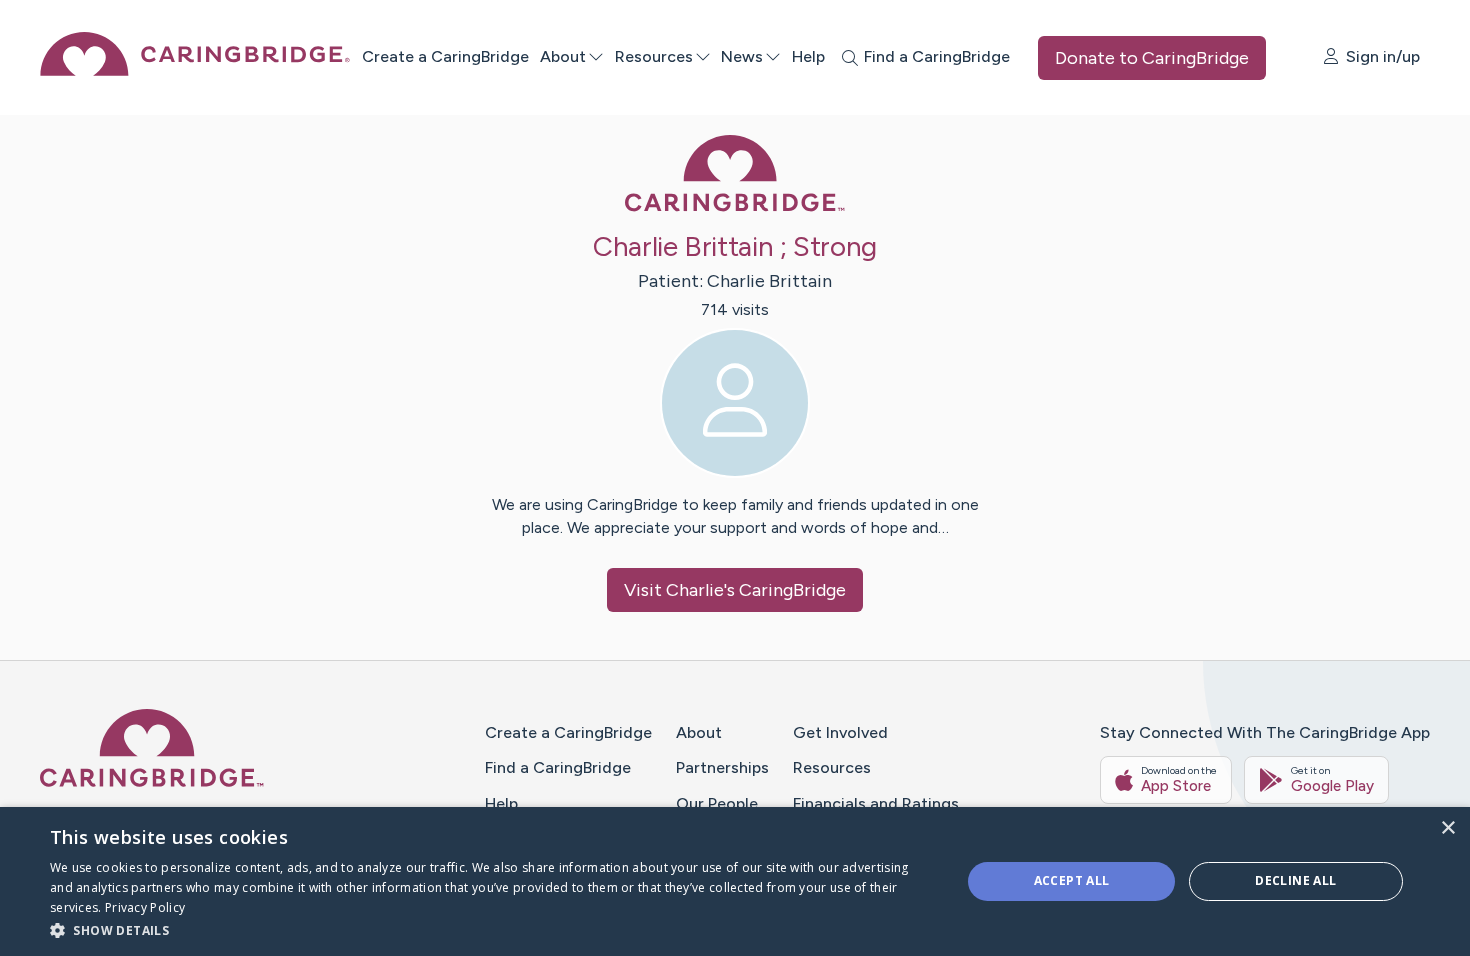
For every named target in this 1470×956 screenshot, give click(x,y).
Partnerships (722, 767)
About (563, 56)
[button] (492, 929)
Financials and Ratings (876, 803)
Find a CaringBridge (558, 767)
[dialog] (735, 881)
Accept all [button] (1072, 880)
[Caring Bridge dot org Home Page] (195, 70)
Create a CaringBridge (445, 56)
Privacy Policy (145, 907)
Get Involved (840, 732)
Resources (654, 56)
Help (808, 56)
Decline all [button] (1295, 880)
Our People (717, 803)
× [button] (1447, 828)
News (742, 56)
